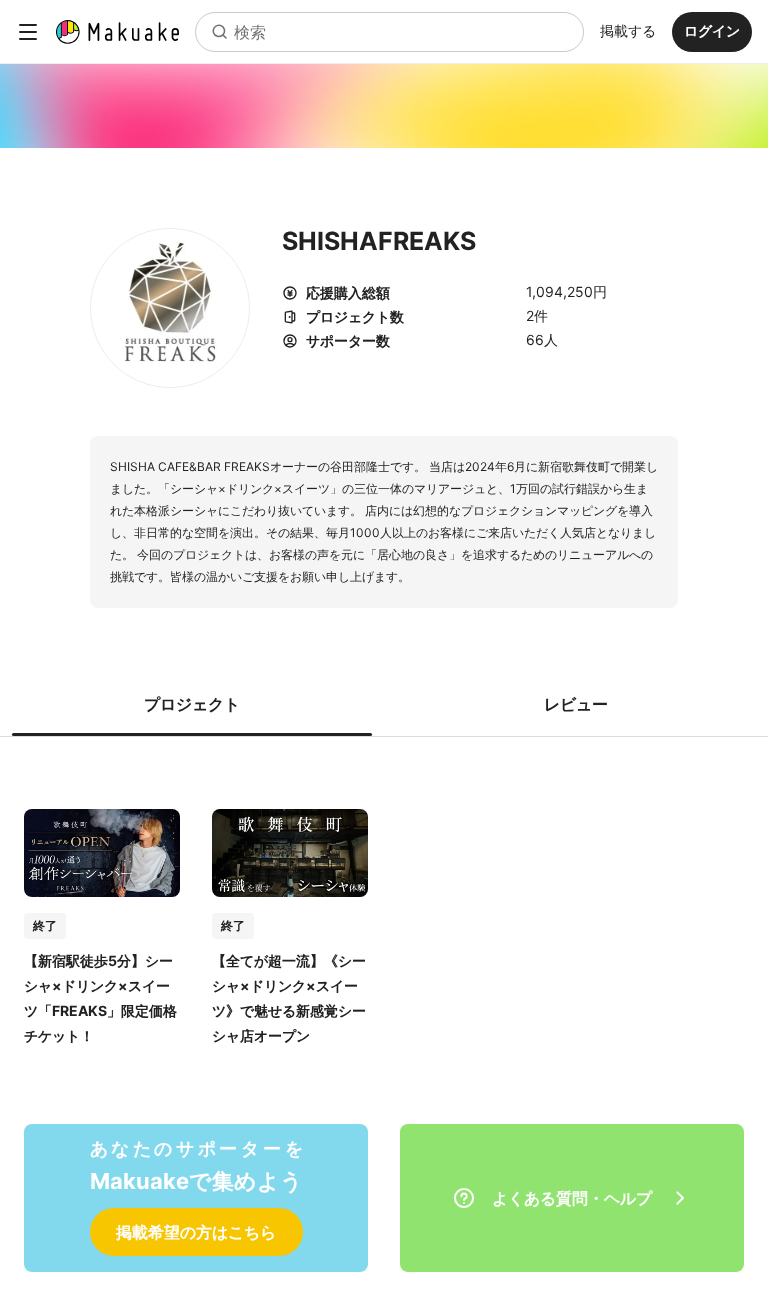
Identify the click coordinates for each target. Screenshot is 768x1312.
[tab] (192, 704)
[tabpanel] (384, 906)
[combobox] (389, 32)
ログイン (712, 30)
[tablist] (384, 704)
